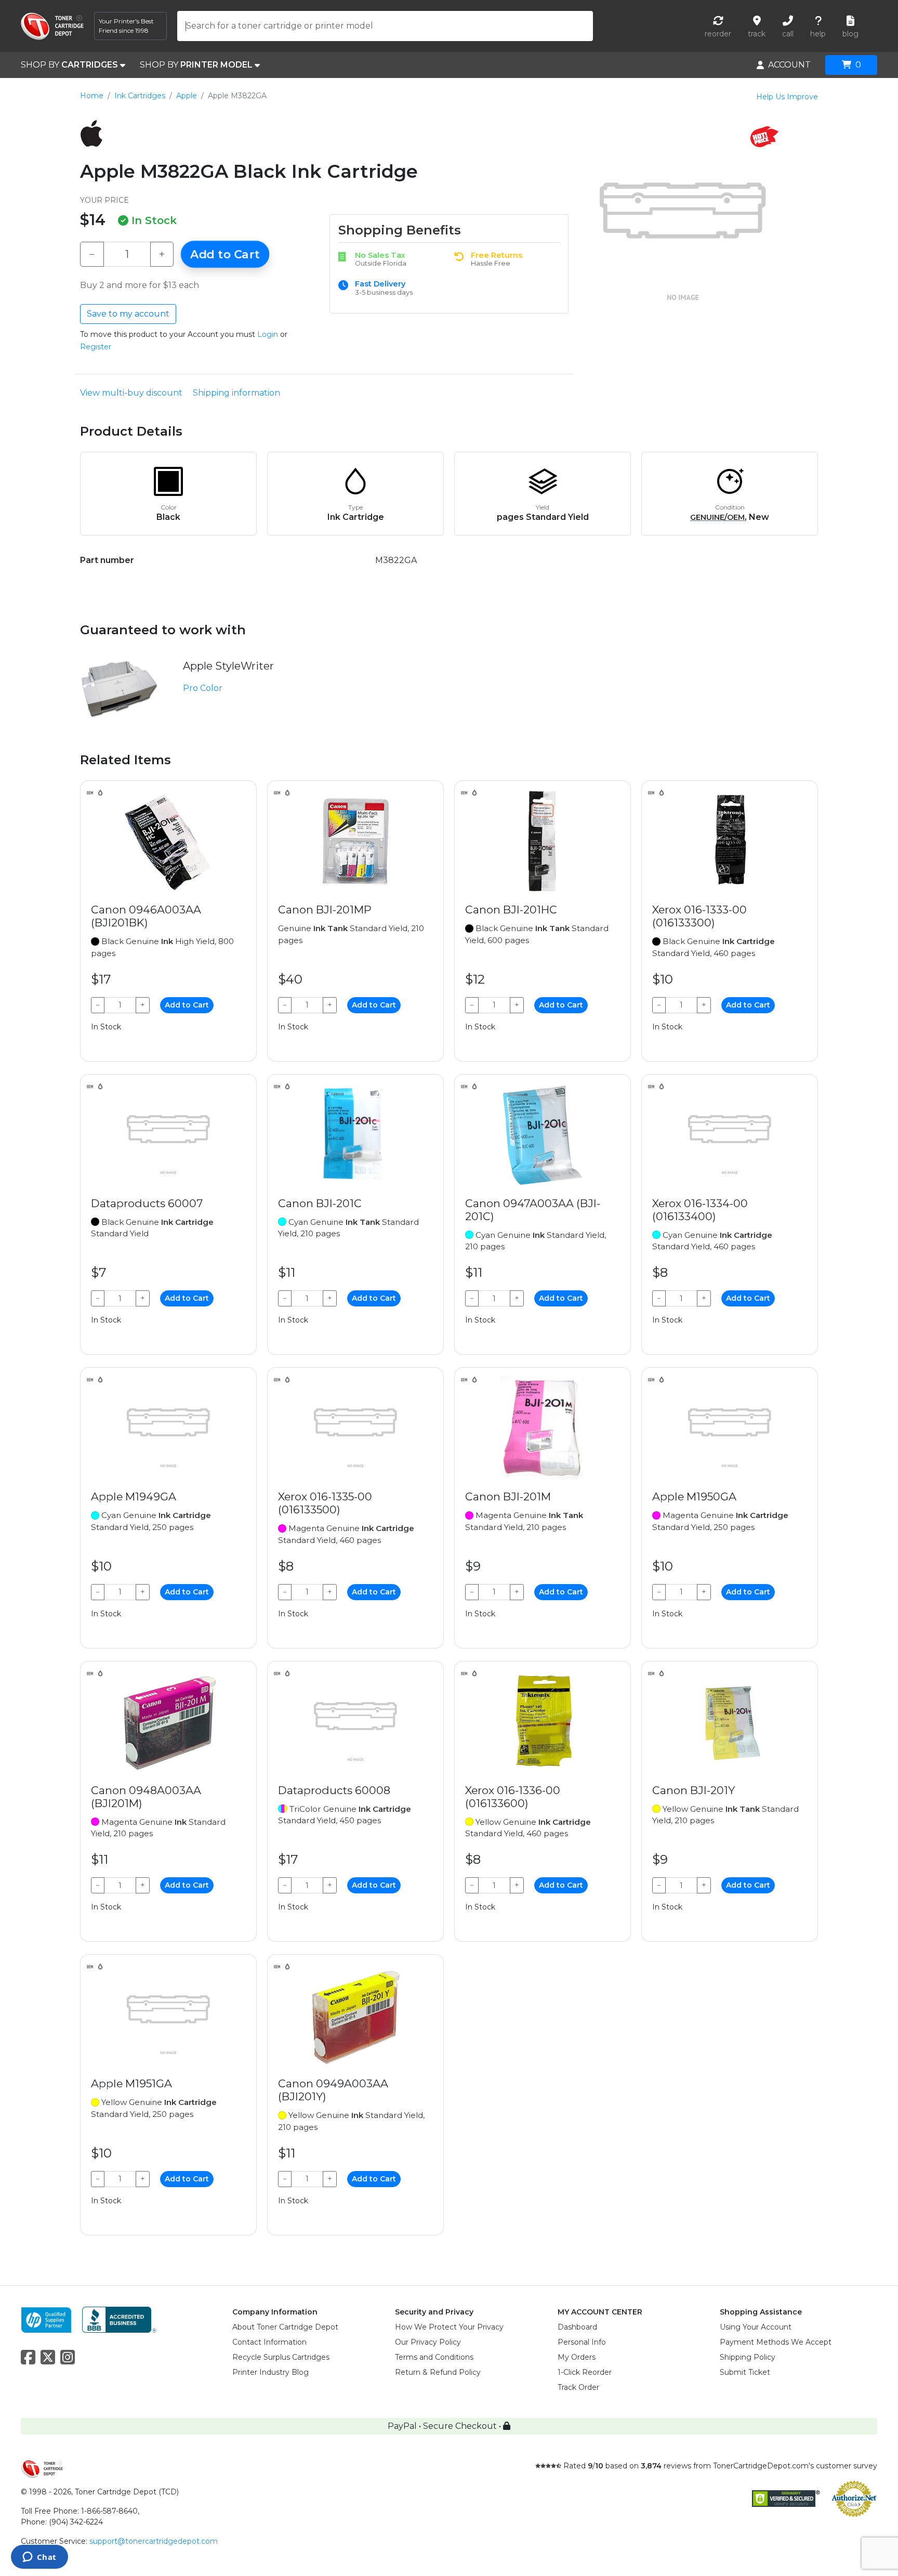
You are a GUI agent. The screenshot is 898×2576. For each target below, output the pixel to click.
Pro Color (203, 688)
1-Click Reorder (585, 2372)
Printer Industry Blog (270, 2372)
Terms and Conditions (434, 2357)
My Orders (577, 2357)
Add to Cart (225, 254)
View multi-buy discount (131, 393)
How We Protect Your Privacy (449, 2327)
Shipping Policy (748, 2357)
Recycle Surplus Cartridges (281, 2357)
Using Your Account (756, 2327)
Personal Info (582, 2342)
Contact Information (269, 2342)
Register (96, 347)
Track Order (578, 2387)
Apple (187, 96)
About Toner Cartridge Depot (285, 2327)
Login (268, 334)
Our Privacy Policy (428, 2342)
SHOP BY (69, 65)
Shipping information (236, 393)
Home (92, 96)
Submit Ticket (745, 2372)
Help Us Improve (787, 97)
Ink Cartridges (140, 96)
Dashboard (577, 2327)
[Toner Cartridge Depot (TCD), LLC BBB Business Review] (119, 2319)
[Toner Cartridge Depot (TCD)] (52, 26)
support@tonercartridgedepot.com (154, 2541)
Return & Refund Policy (438, 2372)
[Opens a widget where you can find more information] (39, 2558)
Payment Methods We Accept (776, 2342)
